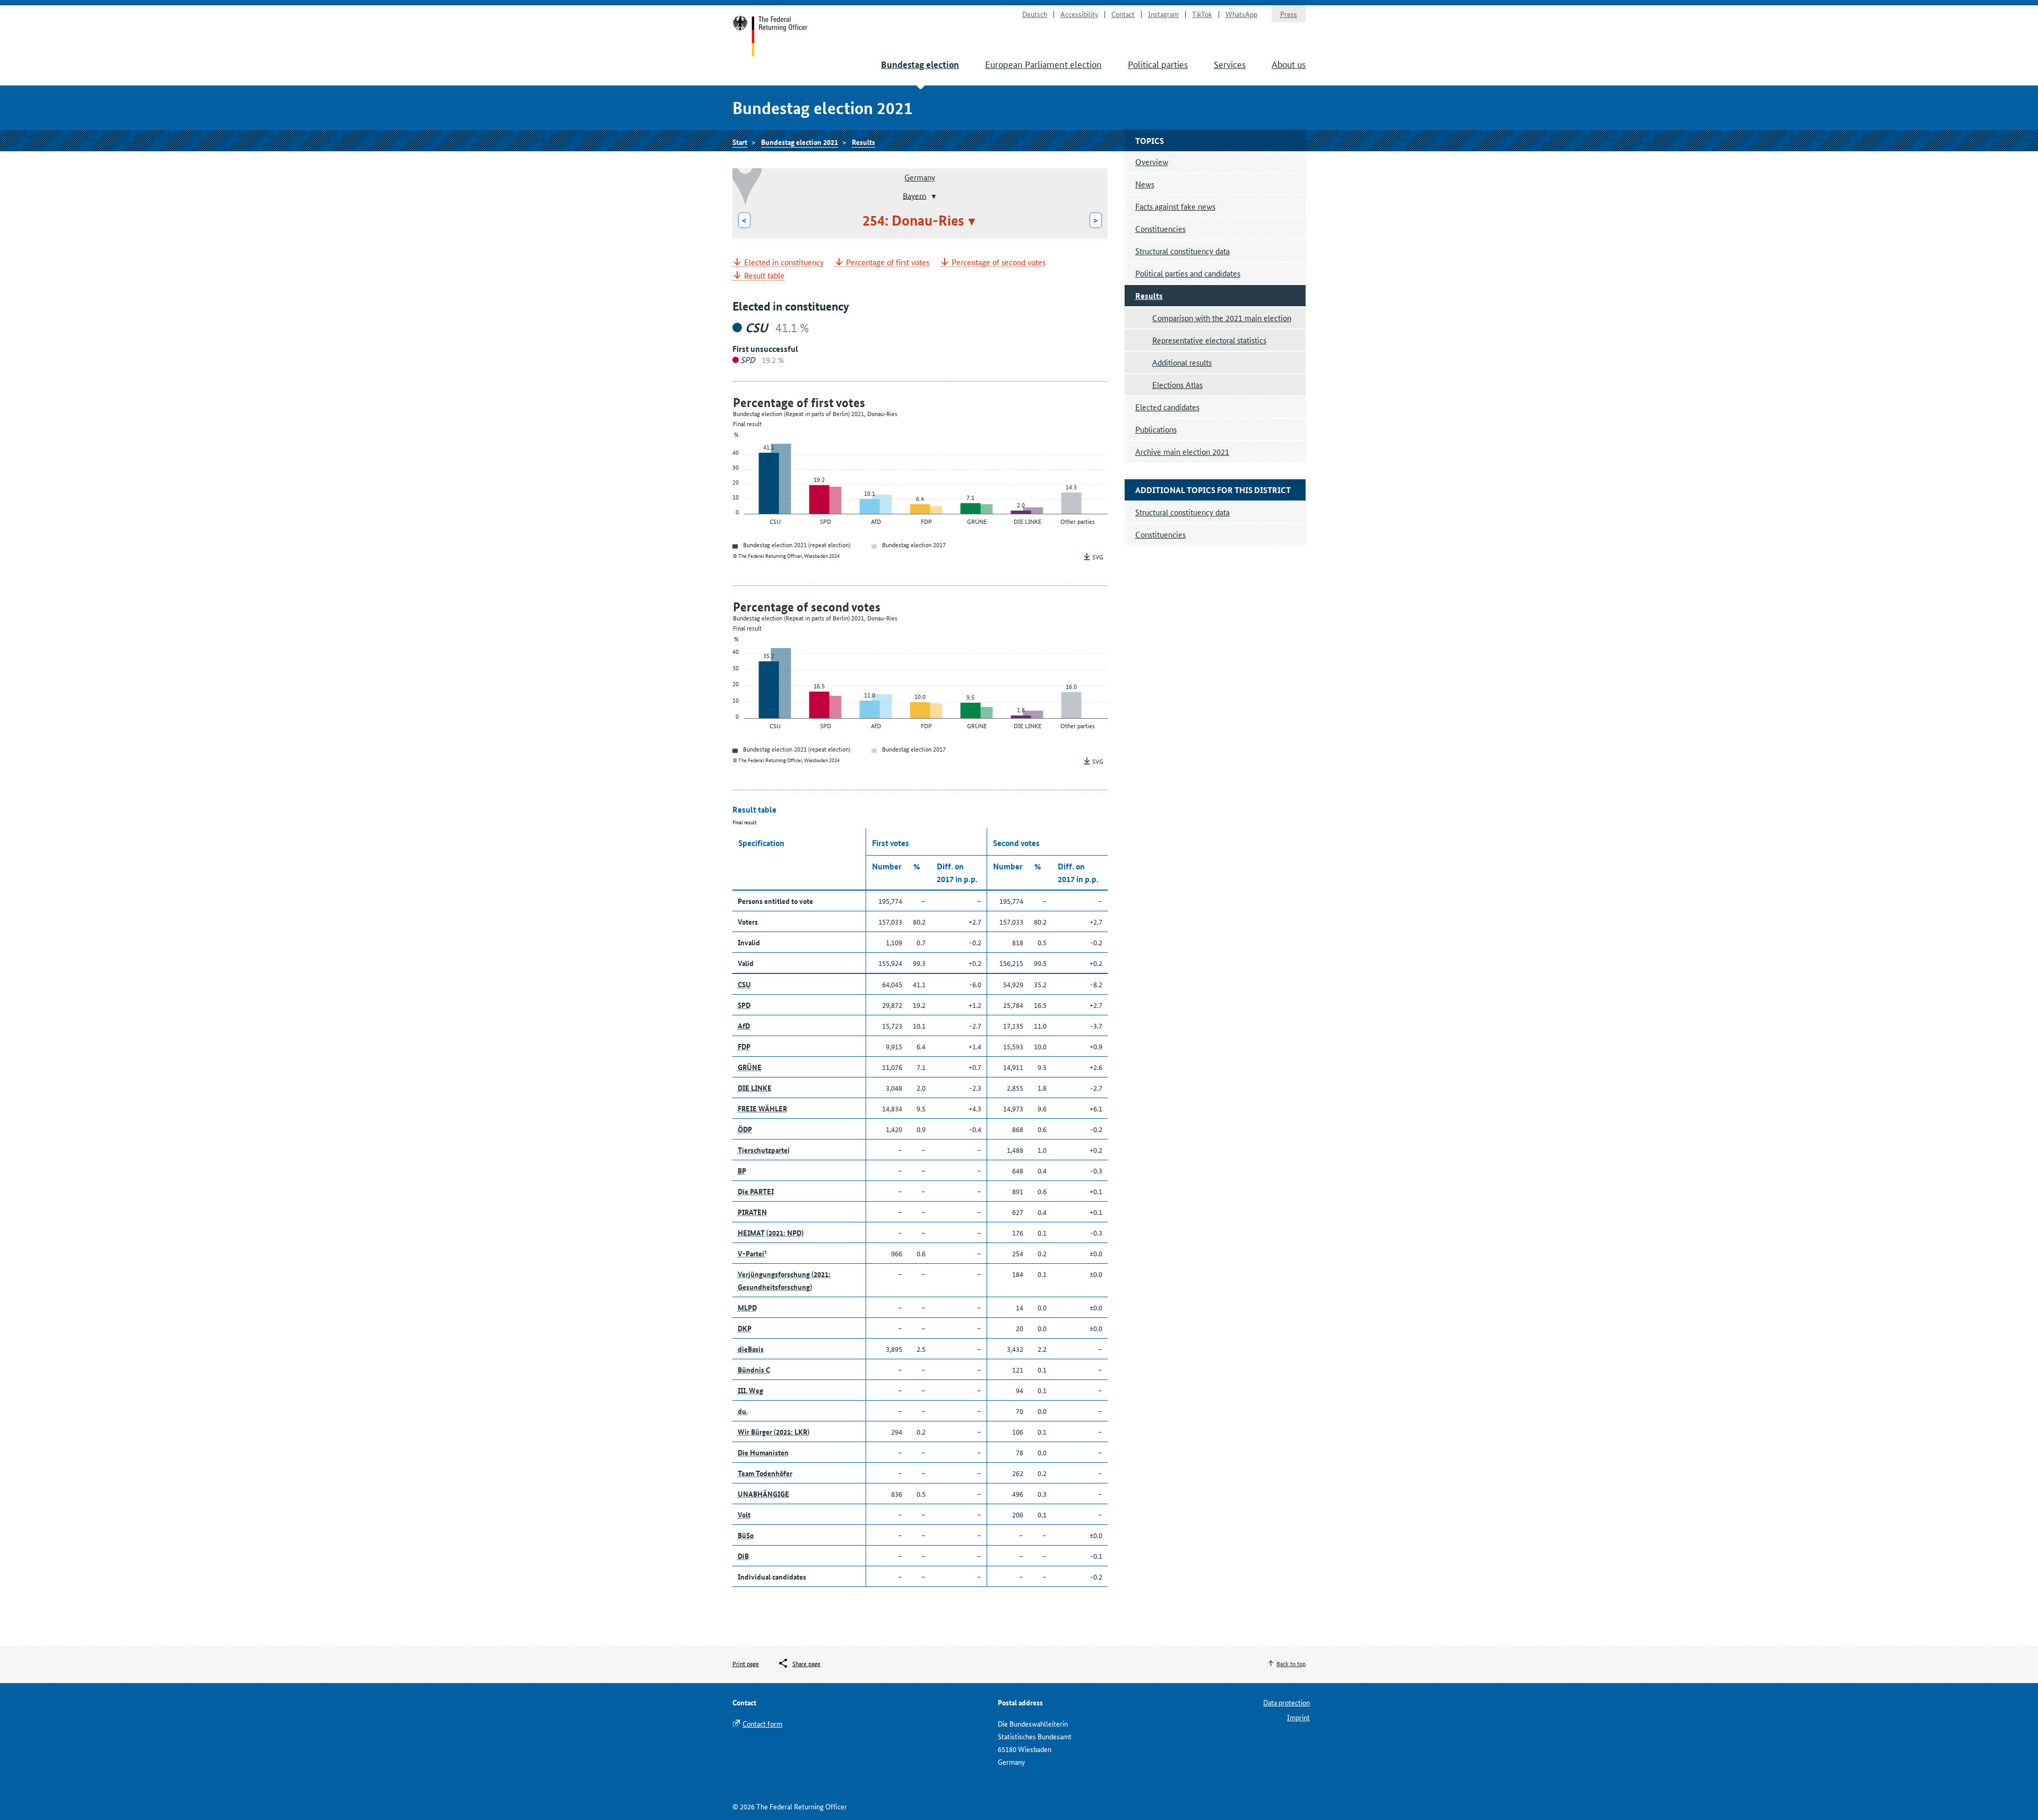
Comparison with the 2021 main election (1222, 318)
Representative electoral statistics (1209, 340)
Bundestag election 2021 (800, 142)
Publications (1156, 429)
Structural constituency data (1182, 251)
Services (1230, 64)
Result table (764, 276)
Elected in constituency (784, 262)
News (1145, 184)
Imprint (1298, 1717)
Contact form (762, 1723)
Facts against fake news (1175, 206)
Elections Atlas (1177, 385)
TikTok (1202, 14)
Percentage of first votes (888, 262)
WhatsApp (1241, 14)
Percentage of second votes (999, 262)
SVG (1098, 557)
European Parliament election (1043, 64)
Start (770, 36)
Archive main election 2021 (1182, 451)
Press (1289, 14)
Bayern (914, 195)
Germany (920, 177)
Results (863, 142)
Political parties (1158, 64)
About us (1289, 64)
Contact (1123, 14)
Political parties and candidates (1188, 273)
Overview (1152, 162)
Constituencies (1160, 228)
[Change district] (933, 196)
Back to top (1291, 1663)
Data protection (1286, 1702)
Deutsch (1035, 14)
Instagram (1163, 14)
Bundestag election (920, 64)
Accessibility (1079, 14)
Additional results (1182, 362)
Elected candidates (1167, 407)
